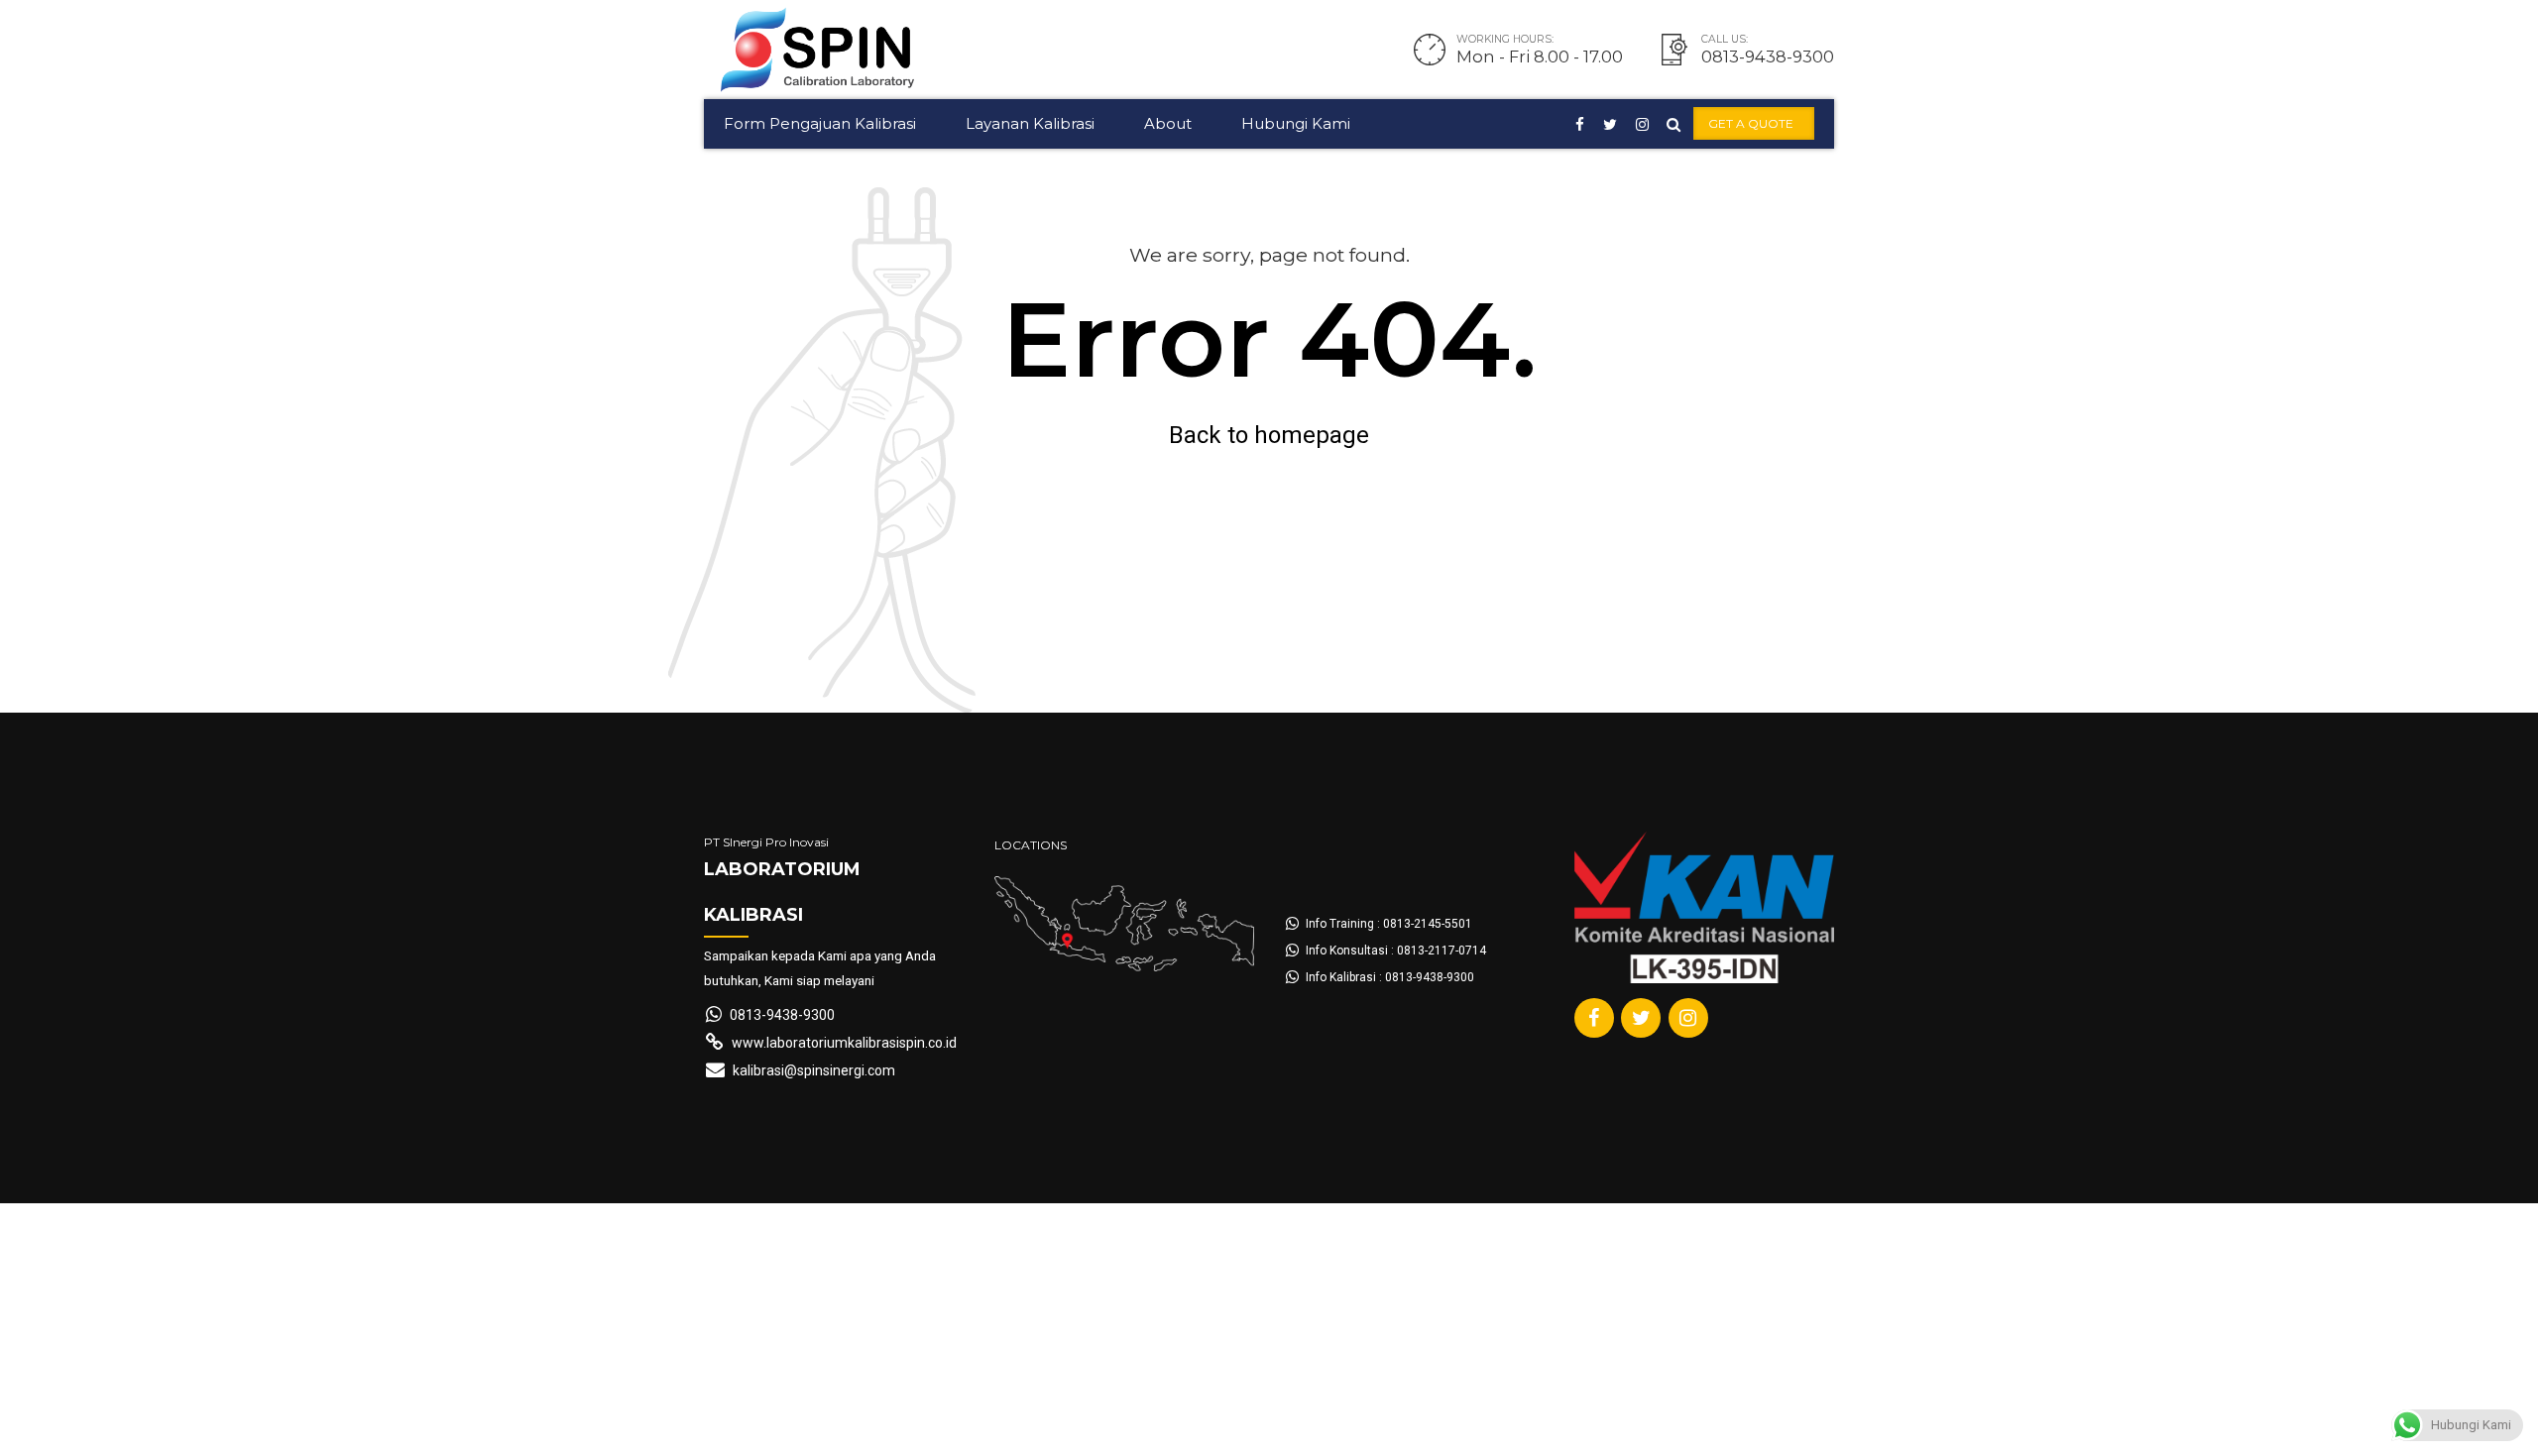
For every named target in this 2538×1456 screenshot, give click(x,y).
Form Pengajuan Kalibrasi (820, 123)
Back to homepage (1269, 435)
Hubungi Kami (1296, 123)
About (1168, 123)
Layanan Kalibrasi (1030, 123)
